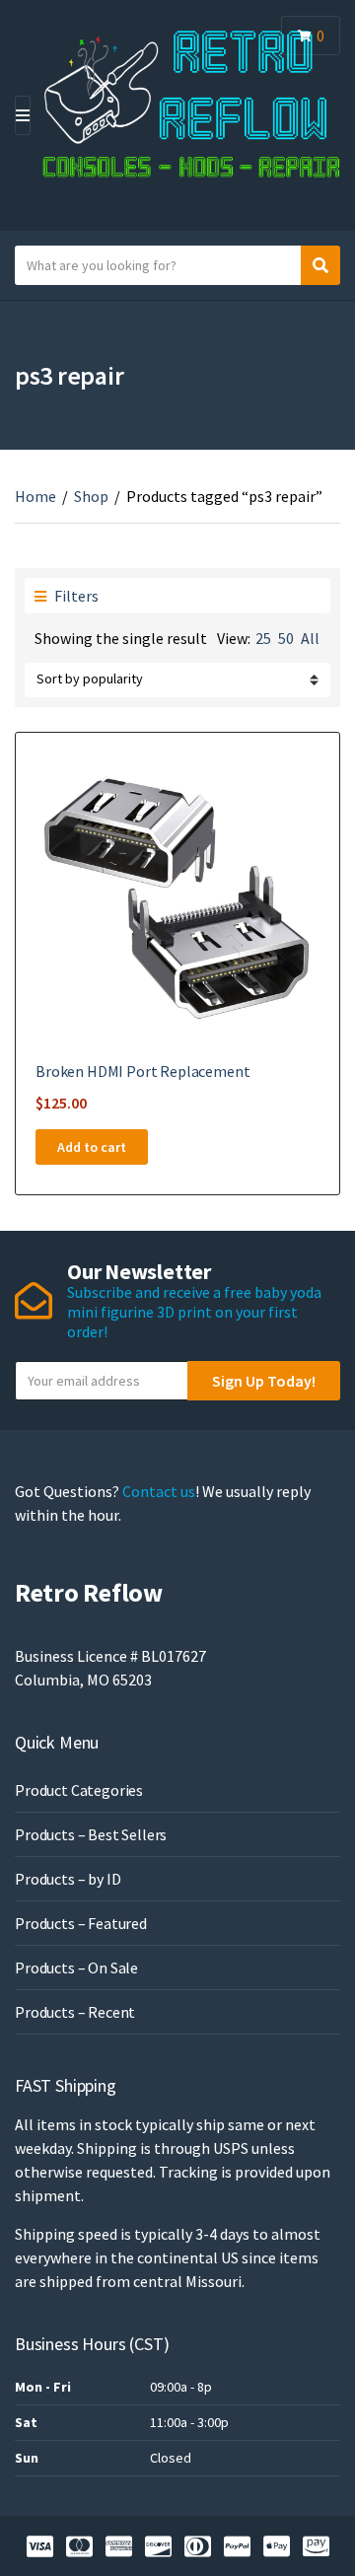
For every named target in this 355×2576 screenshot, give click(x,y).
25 (263, 638)
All (310, 638)
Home (35, 496)
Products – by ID (68, 1879)
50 (286, 638)
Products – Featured (81, 1923)
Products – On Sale (76, 1968)
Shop (91, 496)
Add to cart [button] (92, 1147)
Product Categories (79, 1790)
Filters (75, 596)
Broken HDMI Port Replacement (143, 1071)
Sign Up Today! (264, 1381)
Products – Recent (75, 2012)
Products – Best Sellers (91, 1834)
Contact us (159, 1491)
